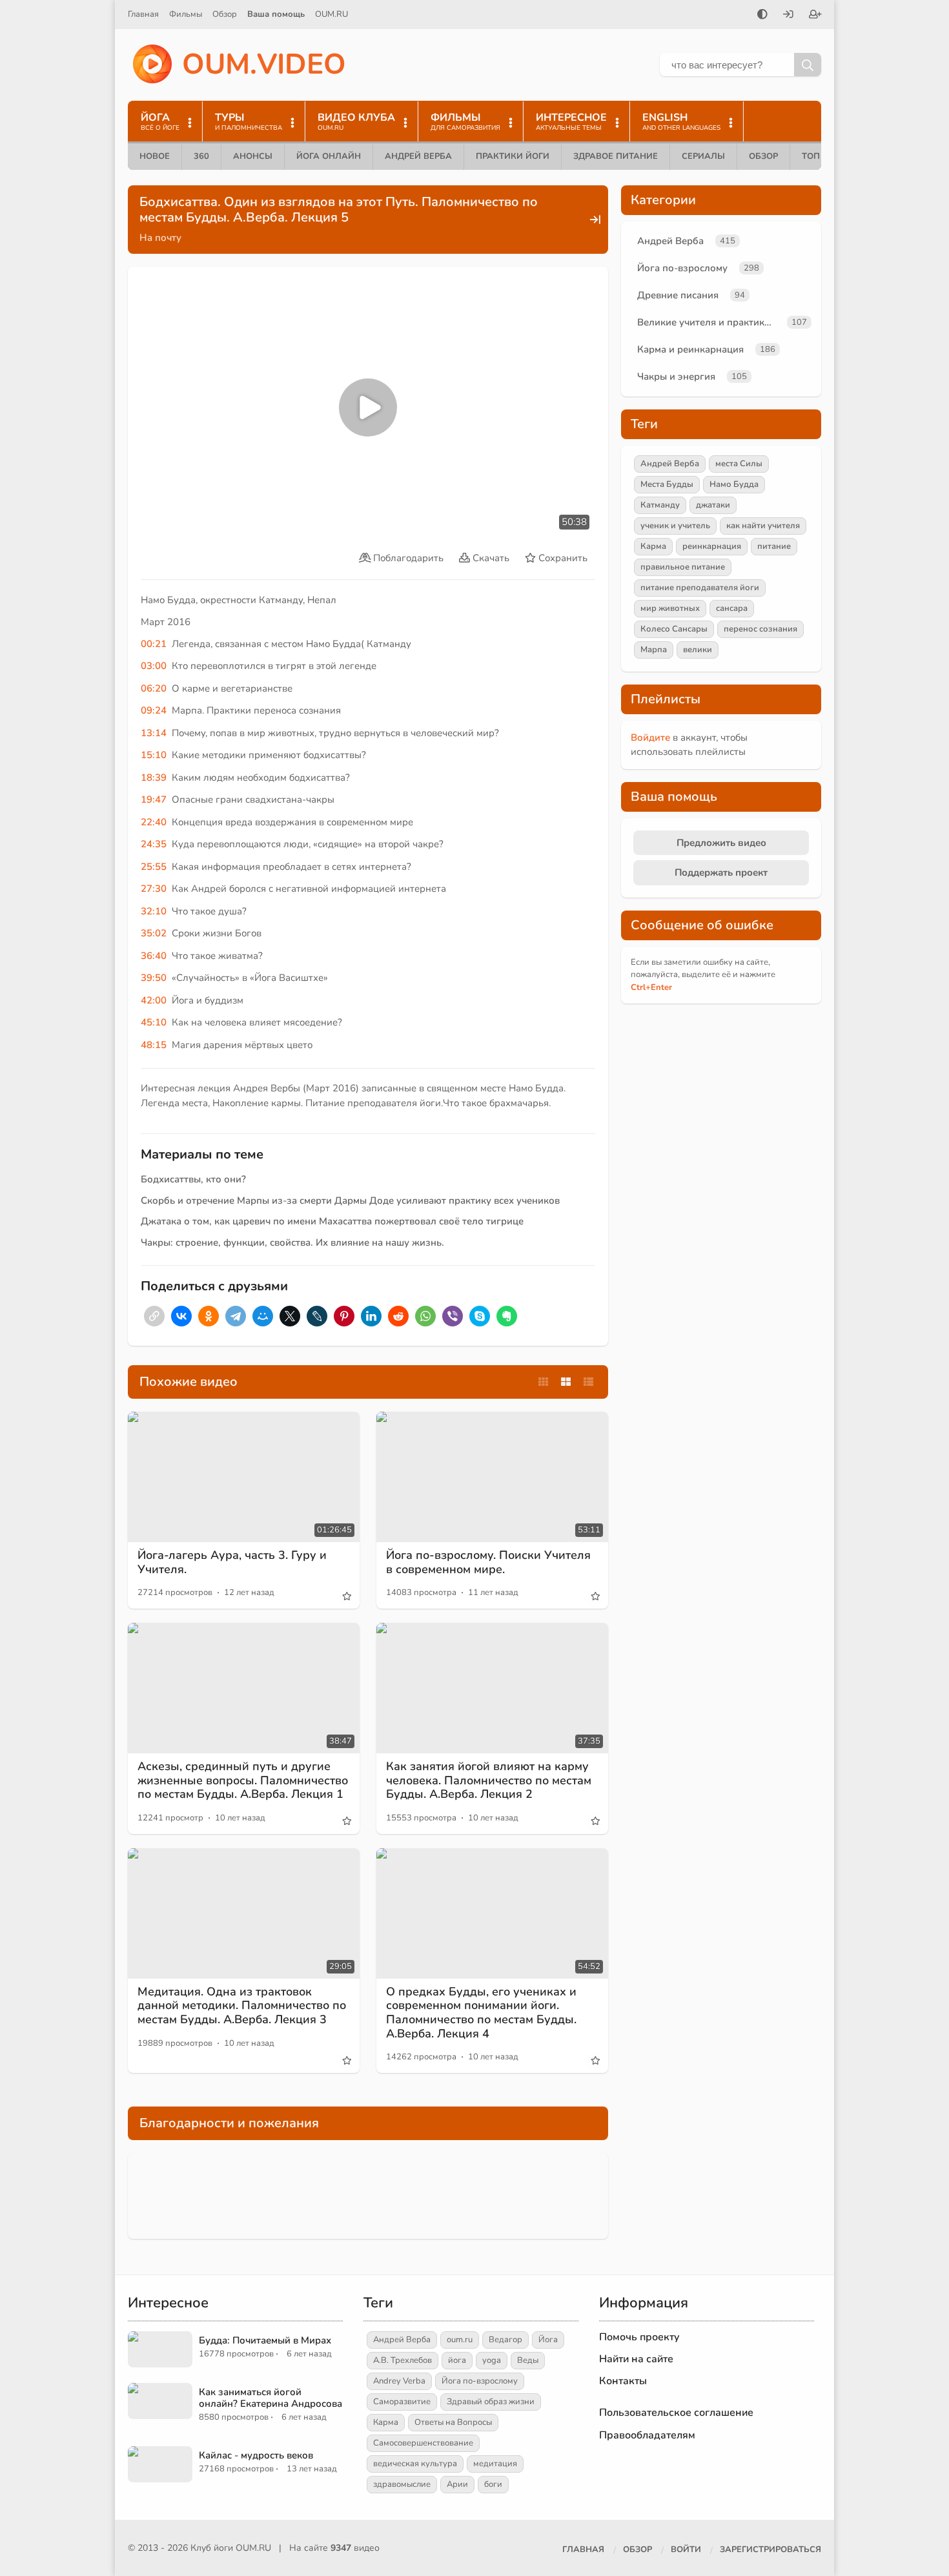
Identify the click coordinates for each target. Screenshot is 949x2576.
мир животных (670, 608)
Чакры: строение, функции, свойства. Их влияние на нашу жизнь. (292, 1242)
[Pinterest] (344, 1316)
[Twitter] (290, 1316)
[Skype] (480, 1316)
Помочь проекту (639, 2337)
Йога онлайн (329, 156)
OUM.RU (332, 14)
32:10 (154, 911)
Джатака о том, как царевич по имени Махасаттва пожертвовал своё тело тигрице (332, 1221)
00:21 (154, 644)
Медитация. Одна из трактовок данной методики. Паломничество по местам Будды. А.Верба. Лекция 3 (242, 2005)
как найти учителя (763, 526)
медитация (495, 2464)
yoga (492, 2360)
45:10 (154, 1022)
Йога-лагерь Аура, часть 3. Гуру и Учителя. (232, 1562)
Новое (155, 156)
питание (774, 546)
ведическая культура (415, 2464)
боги (493, 2484)
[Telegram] (236, 1316)
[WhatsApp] (425, 1316)
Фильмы (186, 14)
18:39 (154, 778)
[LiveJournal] (317, 1316)
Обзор (225, 14)
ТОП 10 (817, 156)
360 (201, 156)
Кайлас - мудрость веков (256, 2455)
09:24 (154, 710)
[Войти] (788, 15)
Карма (653, 546)
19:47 (154, 799)
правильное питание (683, 567)
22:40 (154, 822)
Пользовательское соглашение (676, 2413)
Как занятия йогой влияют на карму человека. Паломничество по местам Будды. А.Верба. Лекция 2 (489, 1780)
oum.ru (460, 2340)
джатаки (713, 505)
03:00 (154, 666)
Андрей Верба (418, 156)
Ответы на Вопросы (453, 2422)
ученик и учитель (675, 526)
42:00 (154, 1000)
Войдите (650, 737)
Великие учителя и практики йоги (709, 322)
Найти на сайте (636, 2359)
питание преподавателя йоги (700, 588)
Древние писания (678, 295)
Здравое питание (616, 156)
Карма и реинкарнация (690, 349)
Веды (528, 2360)
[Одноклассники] (209, 1316)
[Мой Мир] (263, 1316)
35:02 (154, 933)
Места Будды (667, 484)
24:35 (154, 844)
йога (457, 2360)
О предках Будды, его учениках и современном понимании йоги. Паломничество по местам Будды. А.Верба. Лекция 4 (481, 2013)
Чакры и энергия (676, 376)
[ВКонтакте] (181, 1316)
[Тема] (762, 15)
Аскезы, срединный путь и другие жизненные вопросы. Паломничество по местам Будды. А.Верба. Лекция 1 (243, 1780)
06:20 (154, 688)
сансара (732, 608)
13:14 (154, 733)
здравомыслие (402, 2484)
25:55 (154, 867)
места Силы (739, 464)
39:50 (154, 978)
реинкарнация (712, 546)
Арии (457, 2484)
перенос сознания (760, 629)
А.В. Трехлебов (403, 2360)
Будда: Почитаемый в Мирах (265, 2340)
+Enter (651, 987)
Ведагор (505, 2340)
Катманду (660, 505)
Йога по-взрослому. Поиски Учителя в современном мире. (488, 1562)
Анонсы (253, 156)
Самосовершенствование (423, 2443)
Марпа (654, 650)
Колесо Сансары (674, 629)
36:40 (154, 956)
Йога (548, 2340)
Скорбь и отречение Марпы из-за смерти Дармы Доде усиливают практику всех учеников (350, 1200)
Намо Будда (734, 484)
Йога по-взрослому (682, 268)
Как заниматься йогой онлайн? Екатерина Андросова (270, 2398)
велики (698, 650)
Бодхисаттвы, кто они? (193, 1179)
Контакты (623, 2381)
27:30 (154, 889)
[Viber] (453, 1316)
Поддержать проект (721, 872)
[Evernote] (507, 1316)
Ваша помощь (276, 14)
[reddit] (398, 1316)
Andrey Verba (399, 2381)
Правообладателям (647, 2435)
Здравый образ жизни (491, 2402)
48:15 (154, 1045)
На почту (160, 238)
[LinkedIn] (371, 1316)
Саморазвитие (402, 2402)
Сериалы (703, 156)
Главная (143, 14)
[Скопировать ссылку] (154, 1316)
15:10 (154, 755)
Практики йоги (513, 156)
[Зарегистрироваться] (815, 15)
